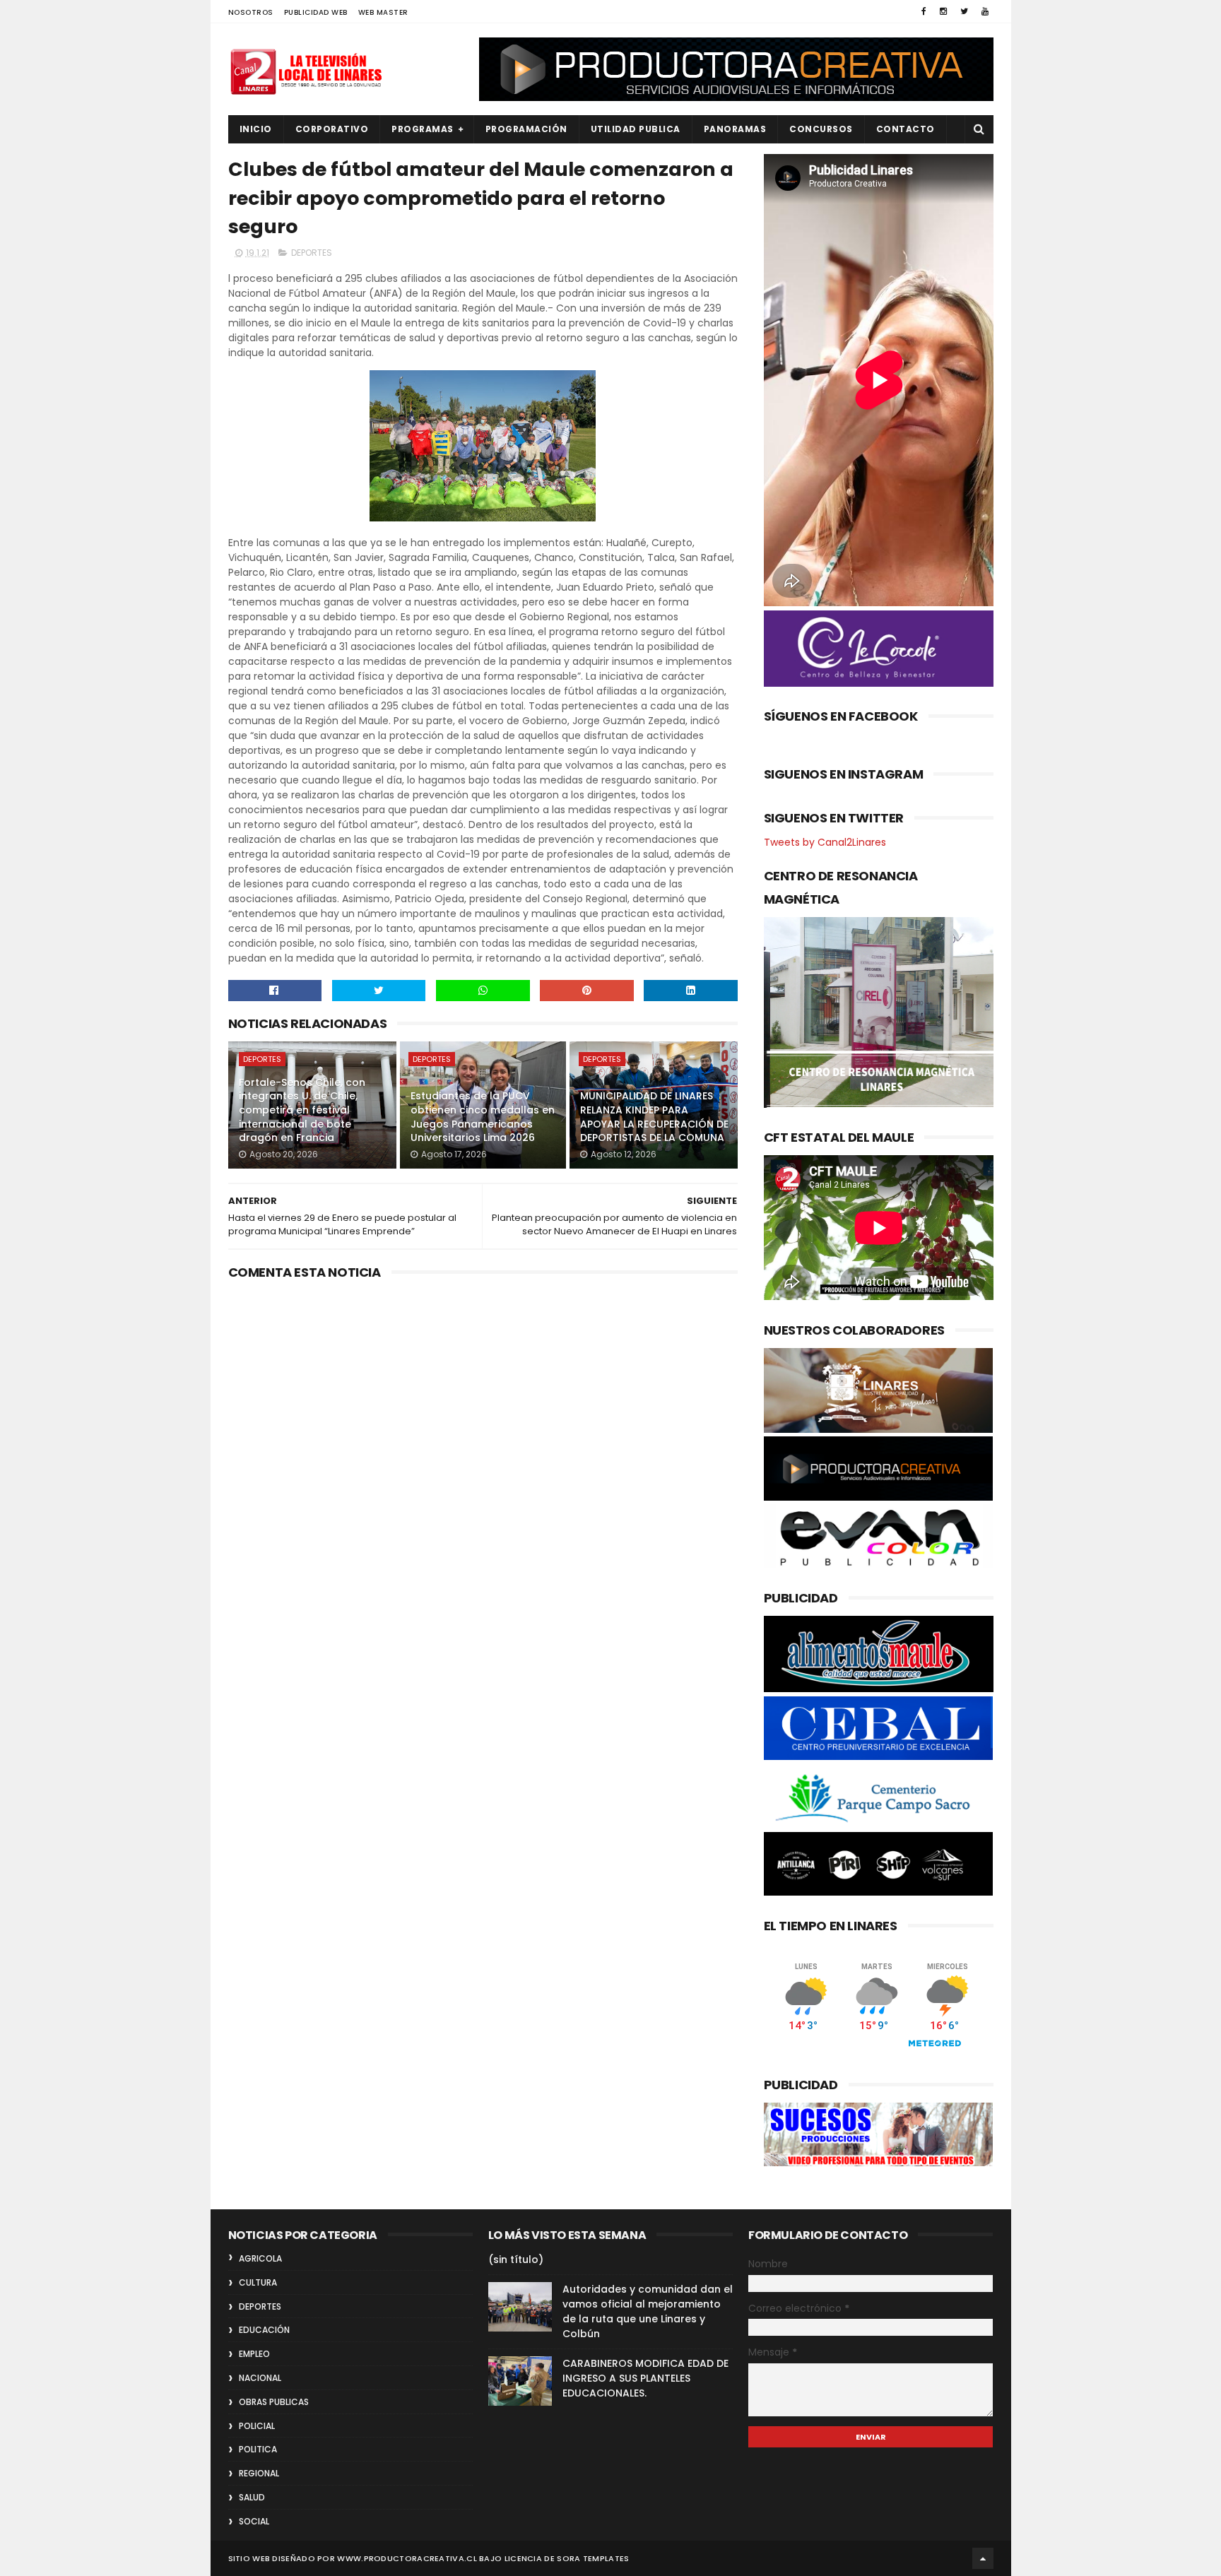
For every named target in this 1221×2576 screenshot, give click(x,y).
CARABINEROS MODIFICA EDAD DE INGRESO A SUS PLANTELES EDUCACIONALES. (645, 2378)
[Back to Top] (983, 2558)
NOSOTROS (251, 12)
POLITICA (258, 2449)
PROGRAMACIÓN (526, 129)
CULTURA (258, 2282)
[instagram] (943, 11)
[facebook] (924, 11)
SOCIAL (254, 2521)
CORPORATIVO (332, 129)
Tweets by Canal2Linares (825, 842)
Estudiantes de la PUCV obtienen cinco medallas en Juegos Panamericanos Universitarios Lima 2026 (483, 1117)
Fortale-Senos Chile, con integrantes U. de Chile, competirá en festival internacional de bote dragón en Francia (302, 1110)
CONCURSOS (821, 129)
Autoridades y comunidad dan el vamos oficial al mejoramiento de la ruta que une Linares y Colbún (648, 2311)
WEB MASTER (383, 12)
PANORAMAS (735, 129)
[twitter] (964, 11)
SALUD (252, 2497)
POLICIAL (257, 2426)
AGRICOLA (260, 2258)
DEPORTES (312, 253)
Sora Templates (593, 2558)
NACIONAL (260, 2378)
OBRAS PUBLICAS (274, 2402)
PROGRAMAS (423, 129)
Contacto (906, 129)
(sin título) (516, 2259)
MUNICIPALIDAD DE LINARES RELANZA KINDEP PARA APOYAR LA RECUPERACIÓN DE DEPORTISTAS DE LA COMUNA (654, 1117)
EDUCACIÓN (264, 2330)
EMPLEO (254, 2354)
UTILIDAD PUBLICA (636, 129)
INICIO (256, 129)
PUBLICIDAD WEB (316, 12)
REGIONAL (259, 2473)
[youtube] (985, 11)
